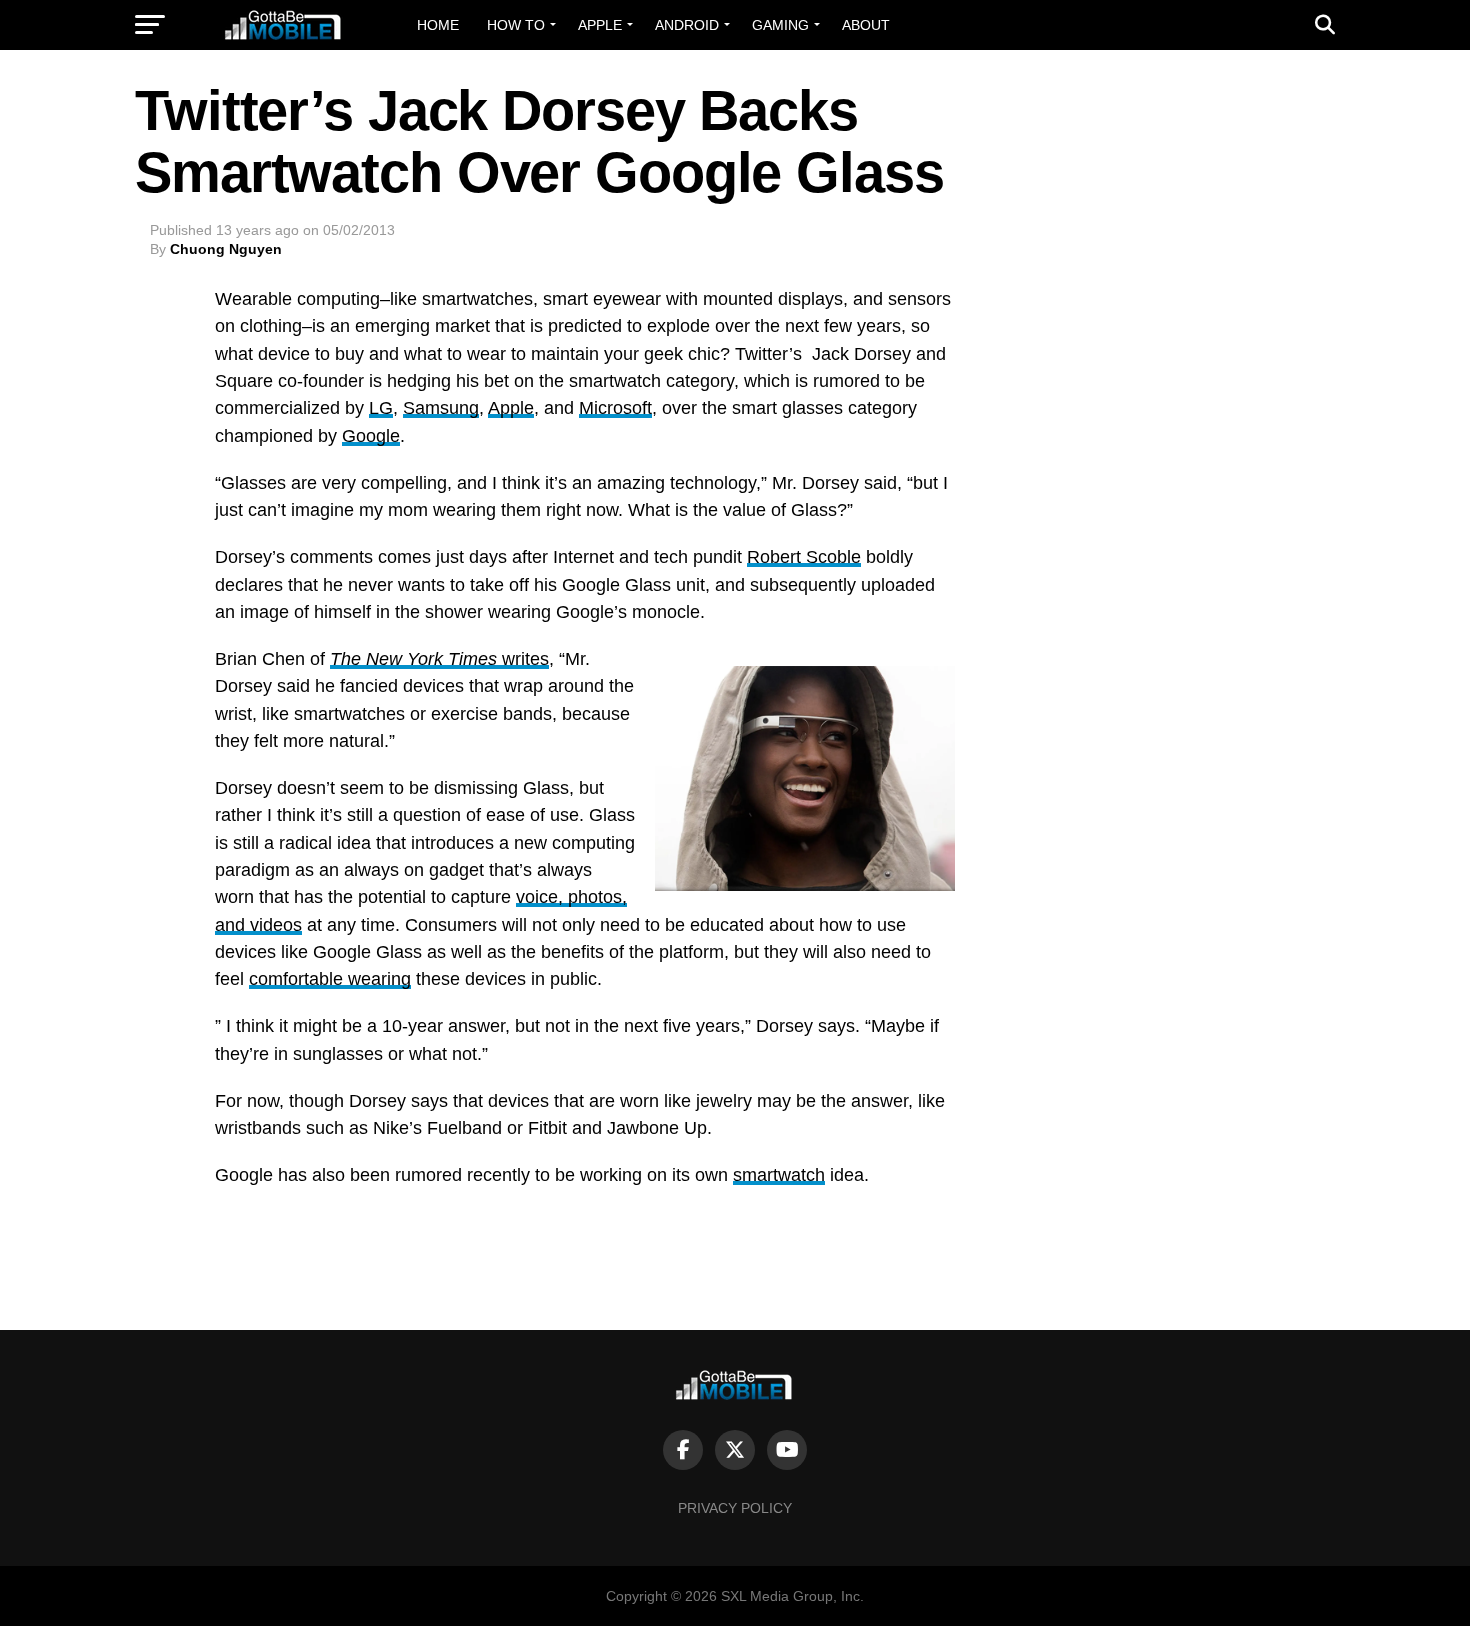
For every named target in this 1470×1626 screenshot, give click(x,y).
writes (439, 659)
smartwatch (779, 1175)
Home (438, 25)
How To (516, 25)
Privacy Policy (735, 1508)
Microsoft (615, 408)
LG (381, 408)
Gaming (780, 25)
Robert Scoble (804, 557)
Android (687, 25)
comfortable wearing (330, 979)
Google (371, 436)
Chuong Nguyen (226, 249)
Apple (600, 25)
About (866, 25)
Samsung (441, 408)
